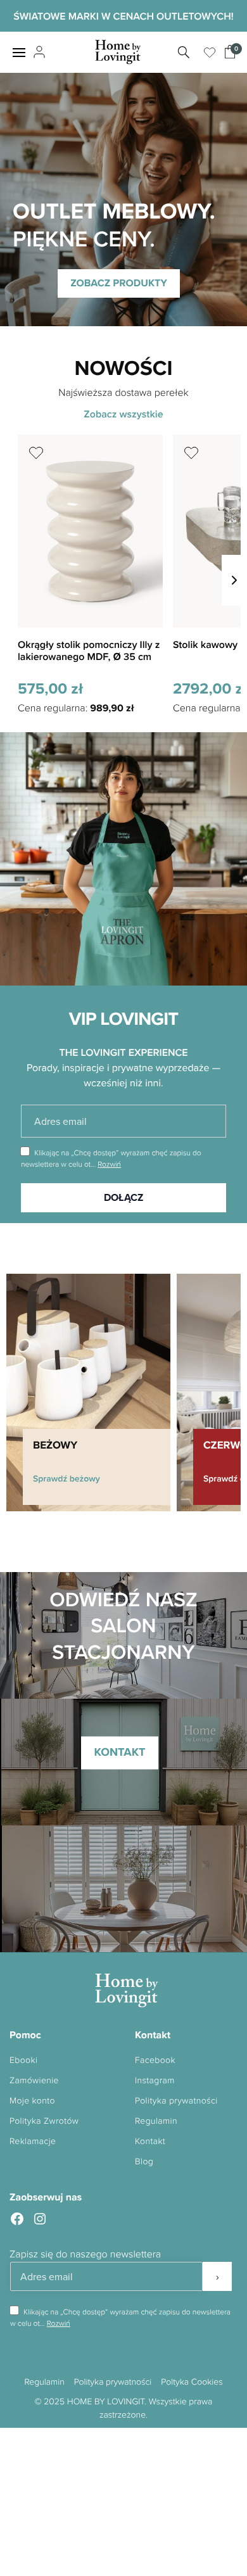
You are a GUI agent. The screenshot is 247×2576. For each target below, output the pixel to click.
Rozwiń (109, 1164)
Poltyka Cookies (192, 2382)
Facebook (155, 2060)
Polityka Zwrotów (44, 2121)
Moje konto (32, 2101)
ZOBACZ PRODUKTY (119, 283)
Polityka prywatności (176, 2101)
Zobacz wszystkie (123, 414)
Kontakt (150, 2141)
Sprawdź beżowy (66, 1478)
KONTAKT (119, 1753)
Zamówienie (34, 2080)
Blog (144, 2161)
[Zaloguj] (38, 53)
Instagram (155, 2080)
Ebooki (23, 2060)
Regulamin (156, 2121)
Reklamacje (33, 2141)
